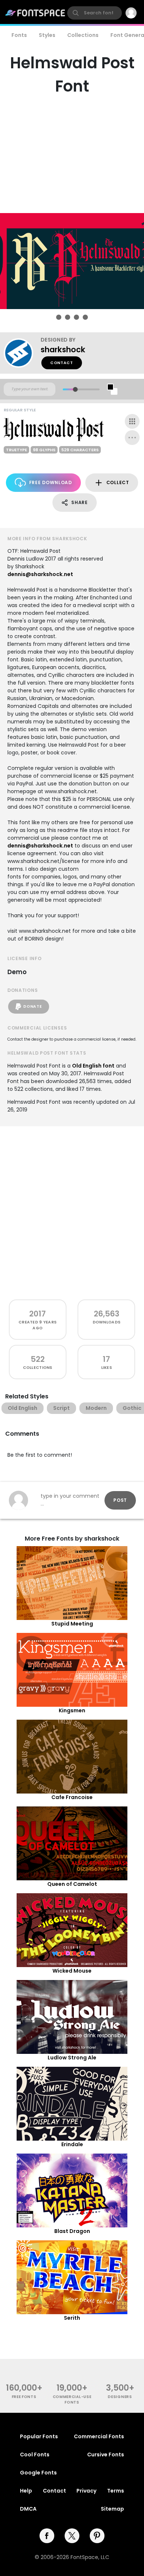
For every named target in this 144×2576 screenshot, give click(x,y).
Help (26, 2491)
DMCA (28, 2509)
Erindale (72, 2144)
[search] (95, 13)
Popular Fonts (39, 2436)
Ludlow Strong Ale (72, 2058)
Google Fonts (38, 2473)
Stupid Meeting (72, 1624)
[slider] (75, 389)
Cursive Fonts (106, 2455)
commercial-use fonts (72, 2399)
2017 (37, 1314)
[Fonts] (35, 13)
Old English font (93, 1066)
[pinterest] (97, 2536)
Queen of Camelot (72, 1884)
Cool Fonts (35, 2455)
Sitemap (112, 2509)
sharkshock (63, 350)
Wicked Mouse (72, 1971)
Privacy (86, 2491)
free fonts (24, 2397)
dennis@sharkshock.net (40, 574)
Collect (118, 482)
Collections (83, 35)
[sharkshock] (22, 353)
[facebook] (47, 2536)
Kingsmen (72, 1710)
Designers (120, 2397)
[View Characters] (132, 421)
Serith (72, 2318)
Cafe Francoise (72, 1797)
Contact (62, 363)
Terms (116, 2491)
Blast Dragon (72, 2231)
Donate (32, 1006)
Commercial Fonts (99, 2436)
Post (120, 1500)
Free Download (51, 482)
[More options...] (132, 438)
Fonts (19, 35)
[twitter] (72, 2536)
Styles (47, 35)
